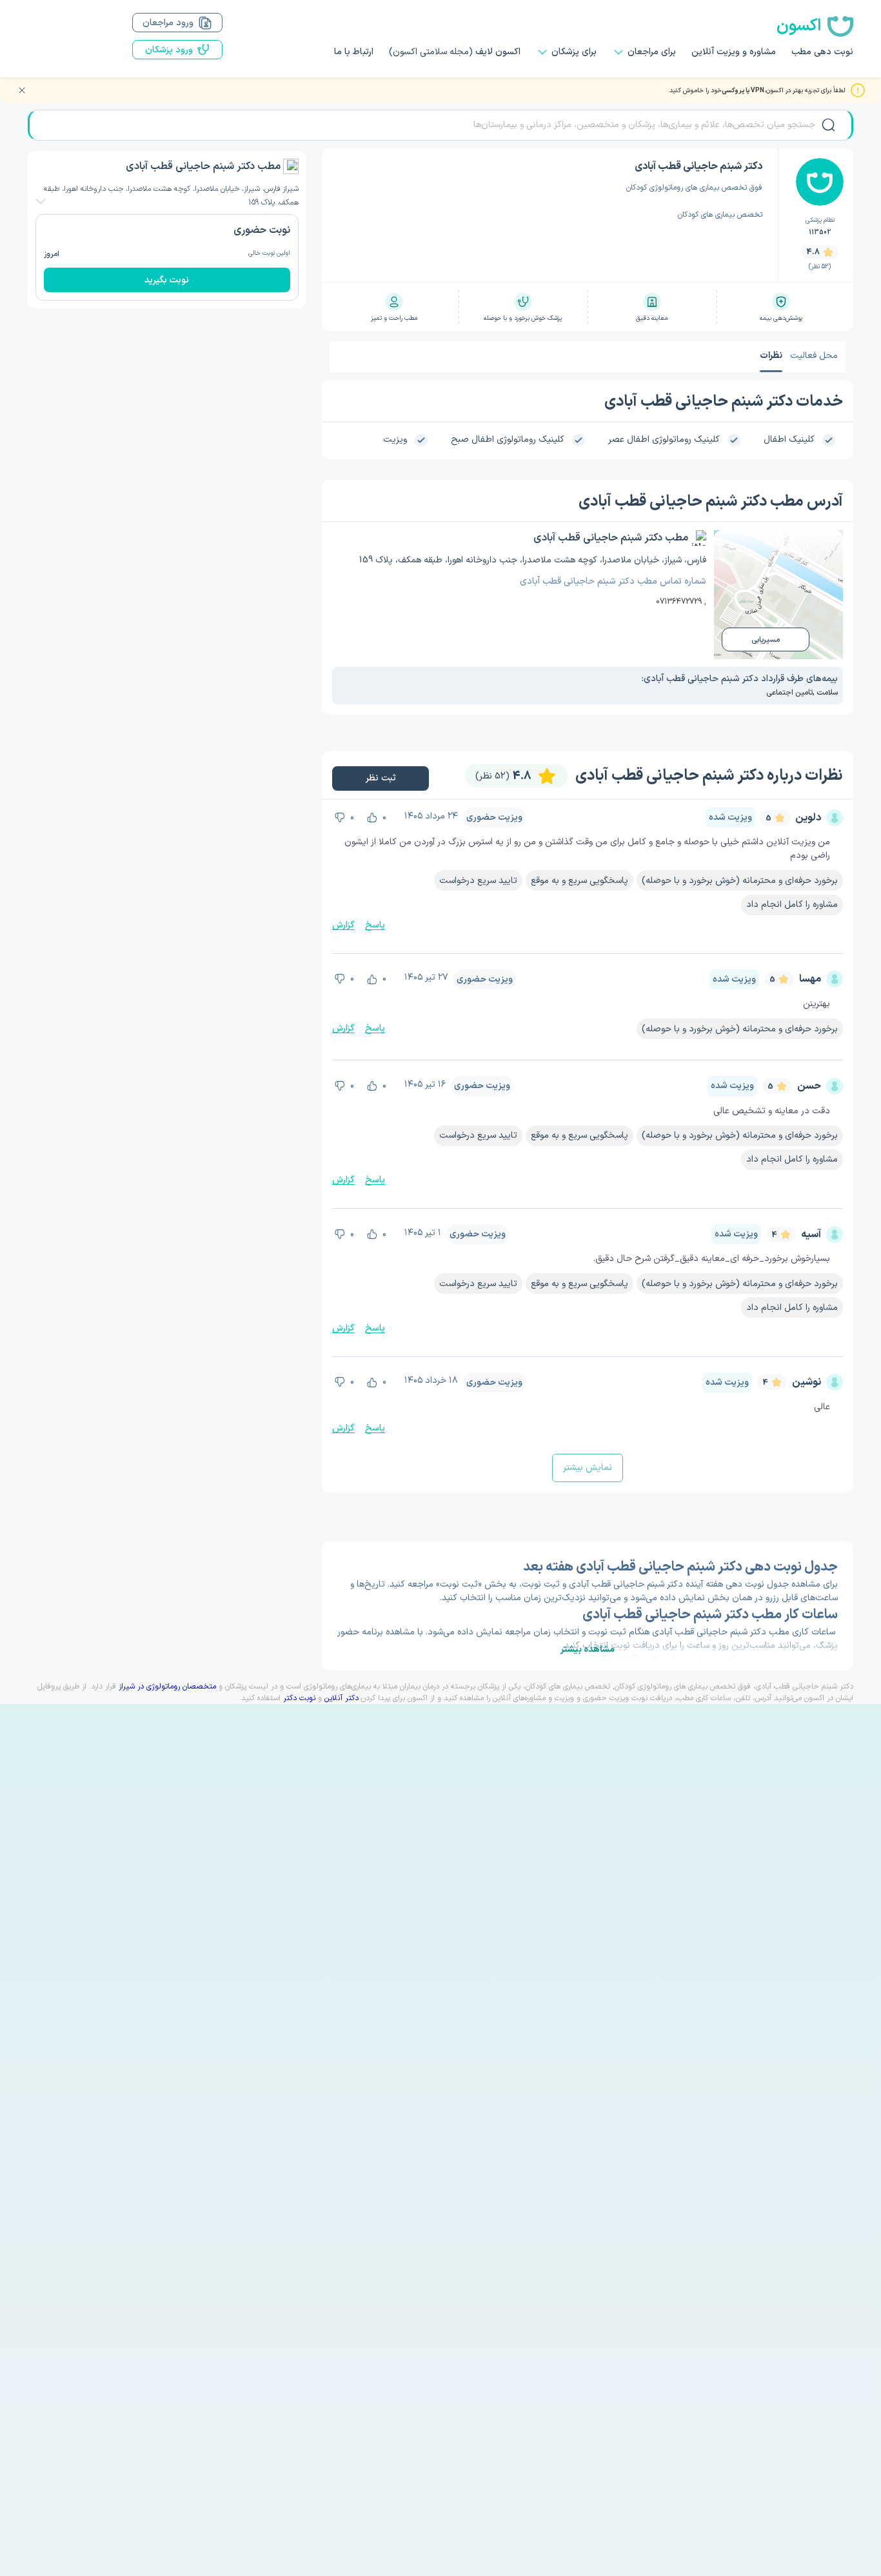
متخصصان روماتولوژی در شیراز (167, 1687)
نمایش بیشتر (588, 1468)
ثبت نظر (380, 778)
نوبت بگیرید (167, 280)
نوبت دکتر (299, 1698)
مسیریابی (766, 640)
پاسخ (375, 925)
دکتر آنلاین (342, 1698)
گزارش (343, 925)
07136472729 (679, 602)
